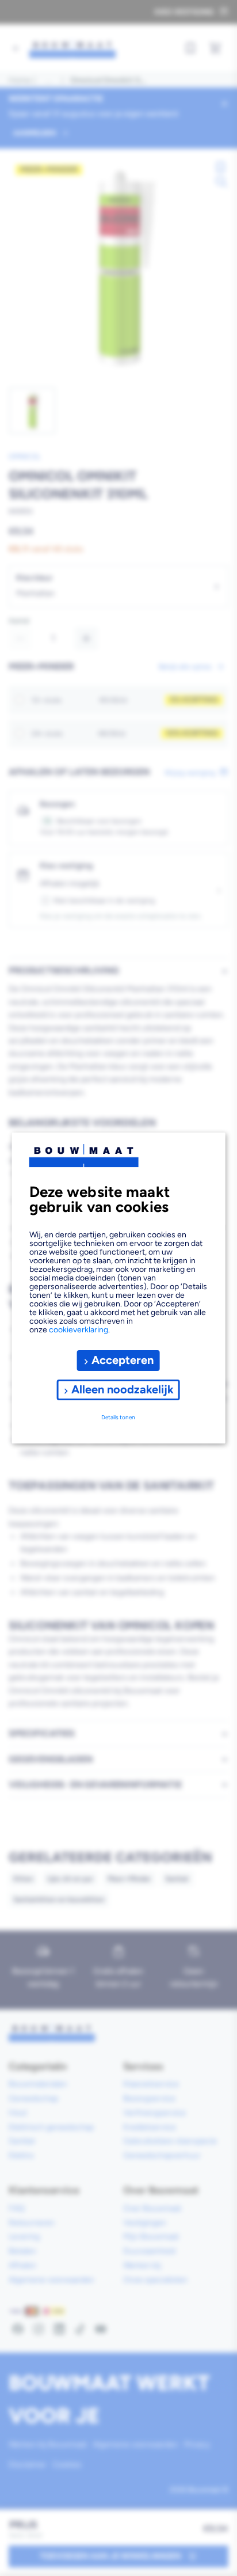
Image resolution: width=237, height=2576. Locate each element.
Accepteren (123, 1360)
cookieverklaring (79, 1330)
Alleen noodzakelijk (123, 1389)
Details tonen (118, 1417)
